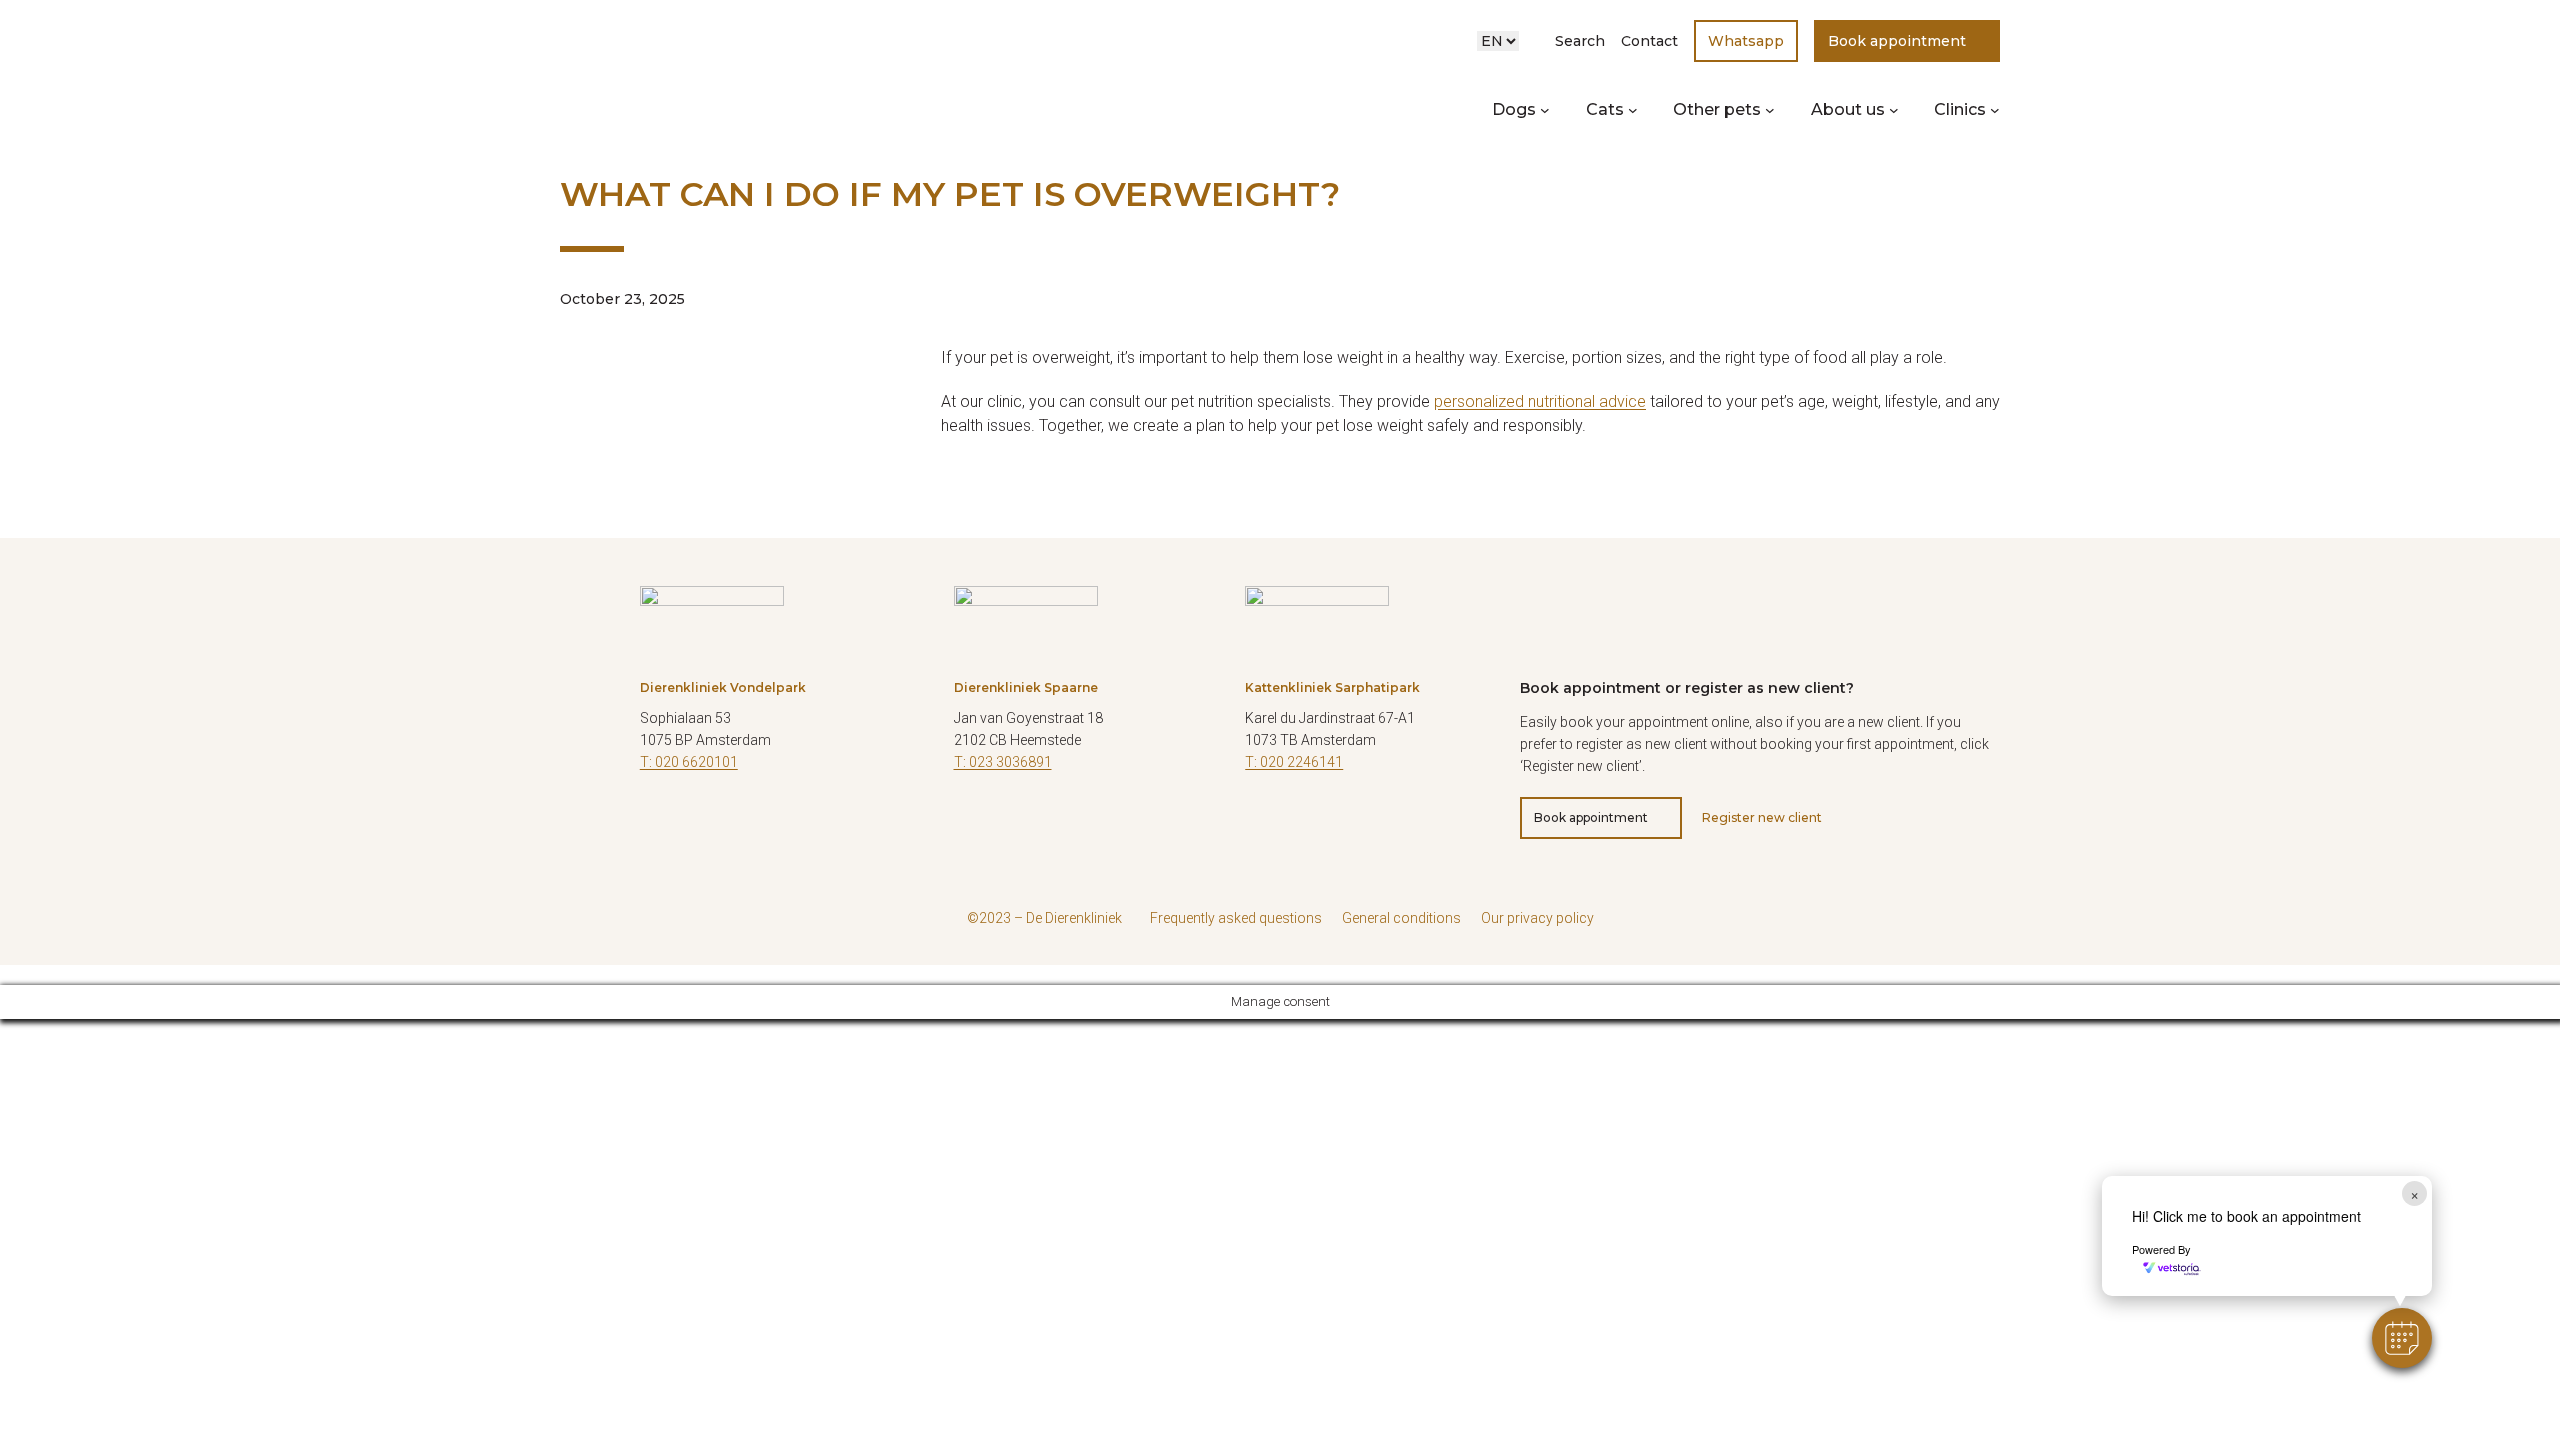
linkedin (755, 821)
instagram (705, 821)
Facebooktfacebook (655, 821)
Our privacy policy (1537, 918)
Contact (1649, 41)
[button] (2402, 1338)
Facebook (969, 821)
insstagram (1310, 821)
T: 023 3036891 (1003, 762)
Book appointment (1897, 41)
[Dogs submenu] (1545, 110)
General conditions (1401, 918)
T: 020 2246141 (1294, 762)
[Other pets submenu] (1770, 110)
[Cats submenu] (1633, 110)
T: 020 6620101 (689, 762)
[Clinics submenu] (1995, 110)
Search (1580, 41)
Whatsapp (1746, 41)
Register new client (1762, 817)
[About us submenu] (1894, 110)
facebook (1260, 821)
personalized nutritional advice (1540, 401)
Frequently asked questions (1236, 918)
